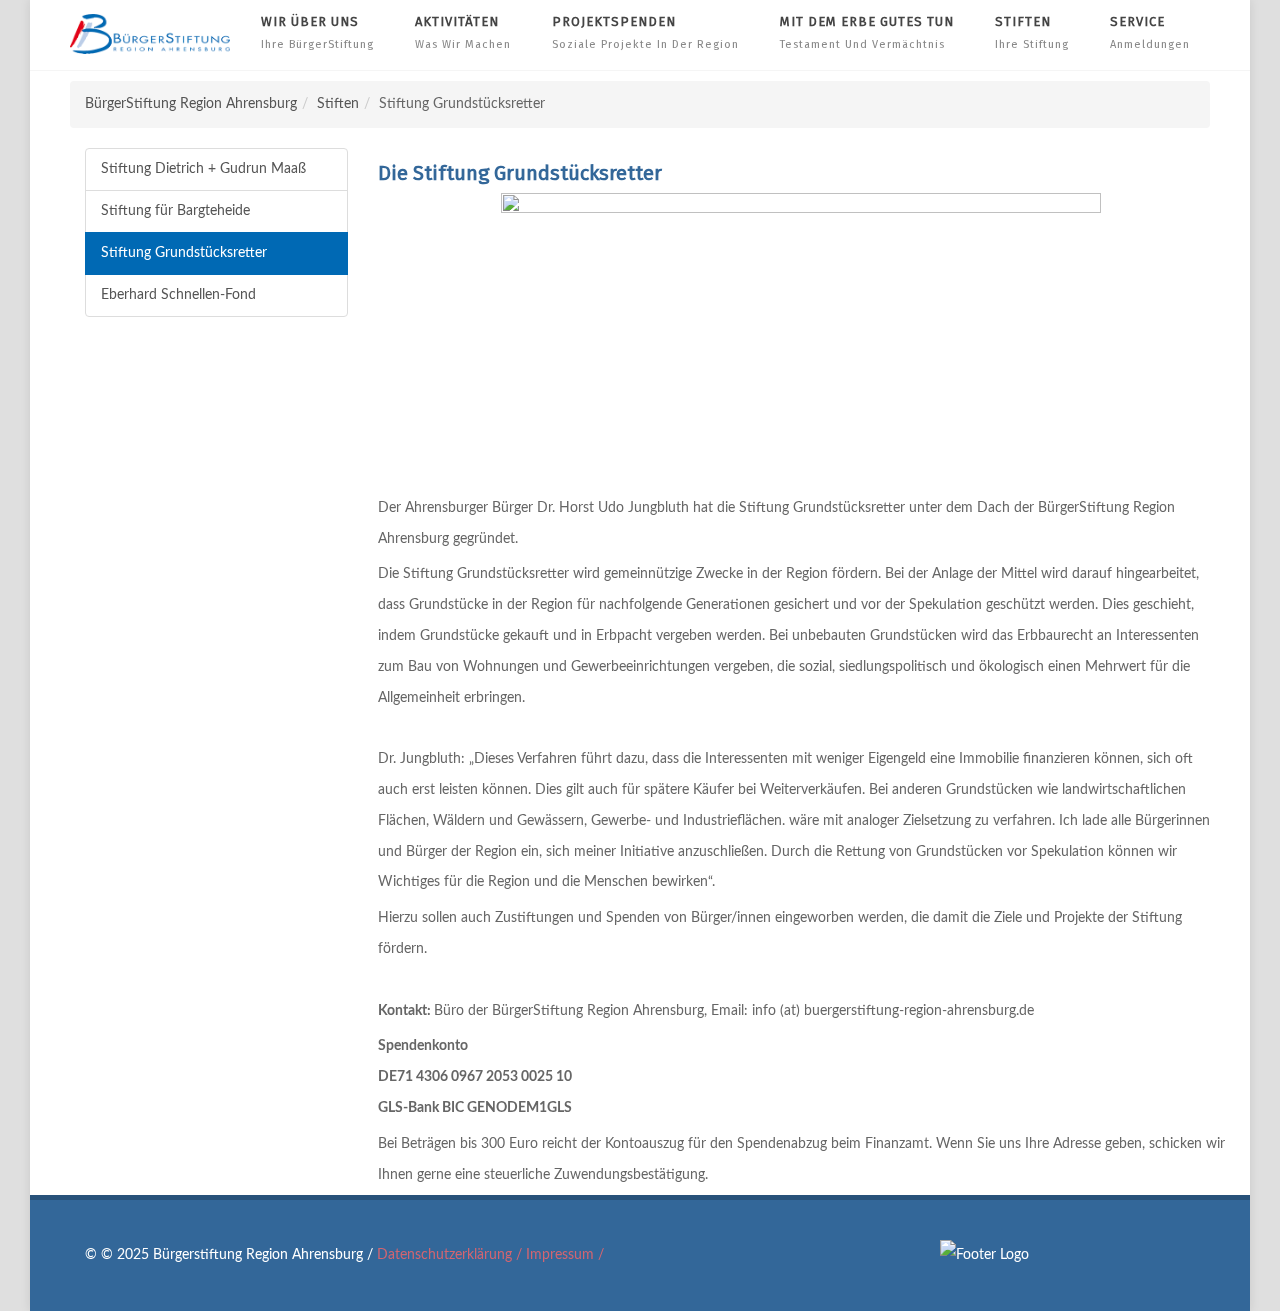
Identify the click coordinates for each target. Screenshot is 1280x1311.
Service (1150, 32)
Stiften (1032, 32)
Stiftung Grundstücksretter (184, 253)
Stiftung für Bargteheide (175, 211)
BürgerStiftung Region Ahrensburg (191, 104)
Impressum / (565, 1255)
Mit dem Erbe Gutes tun (867, 32)
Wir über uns (317, 32)
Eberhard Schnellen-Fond (178, 295)
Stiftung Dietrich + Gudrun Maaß (203, 169)
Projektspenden (645, 32)
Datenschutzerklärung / (451, 1255)
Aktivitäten (463, 32)
